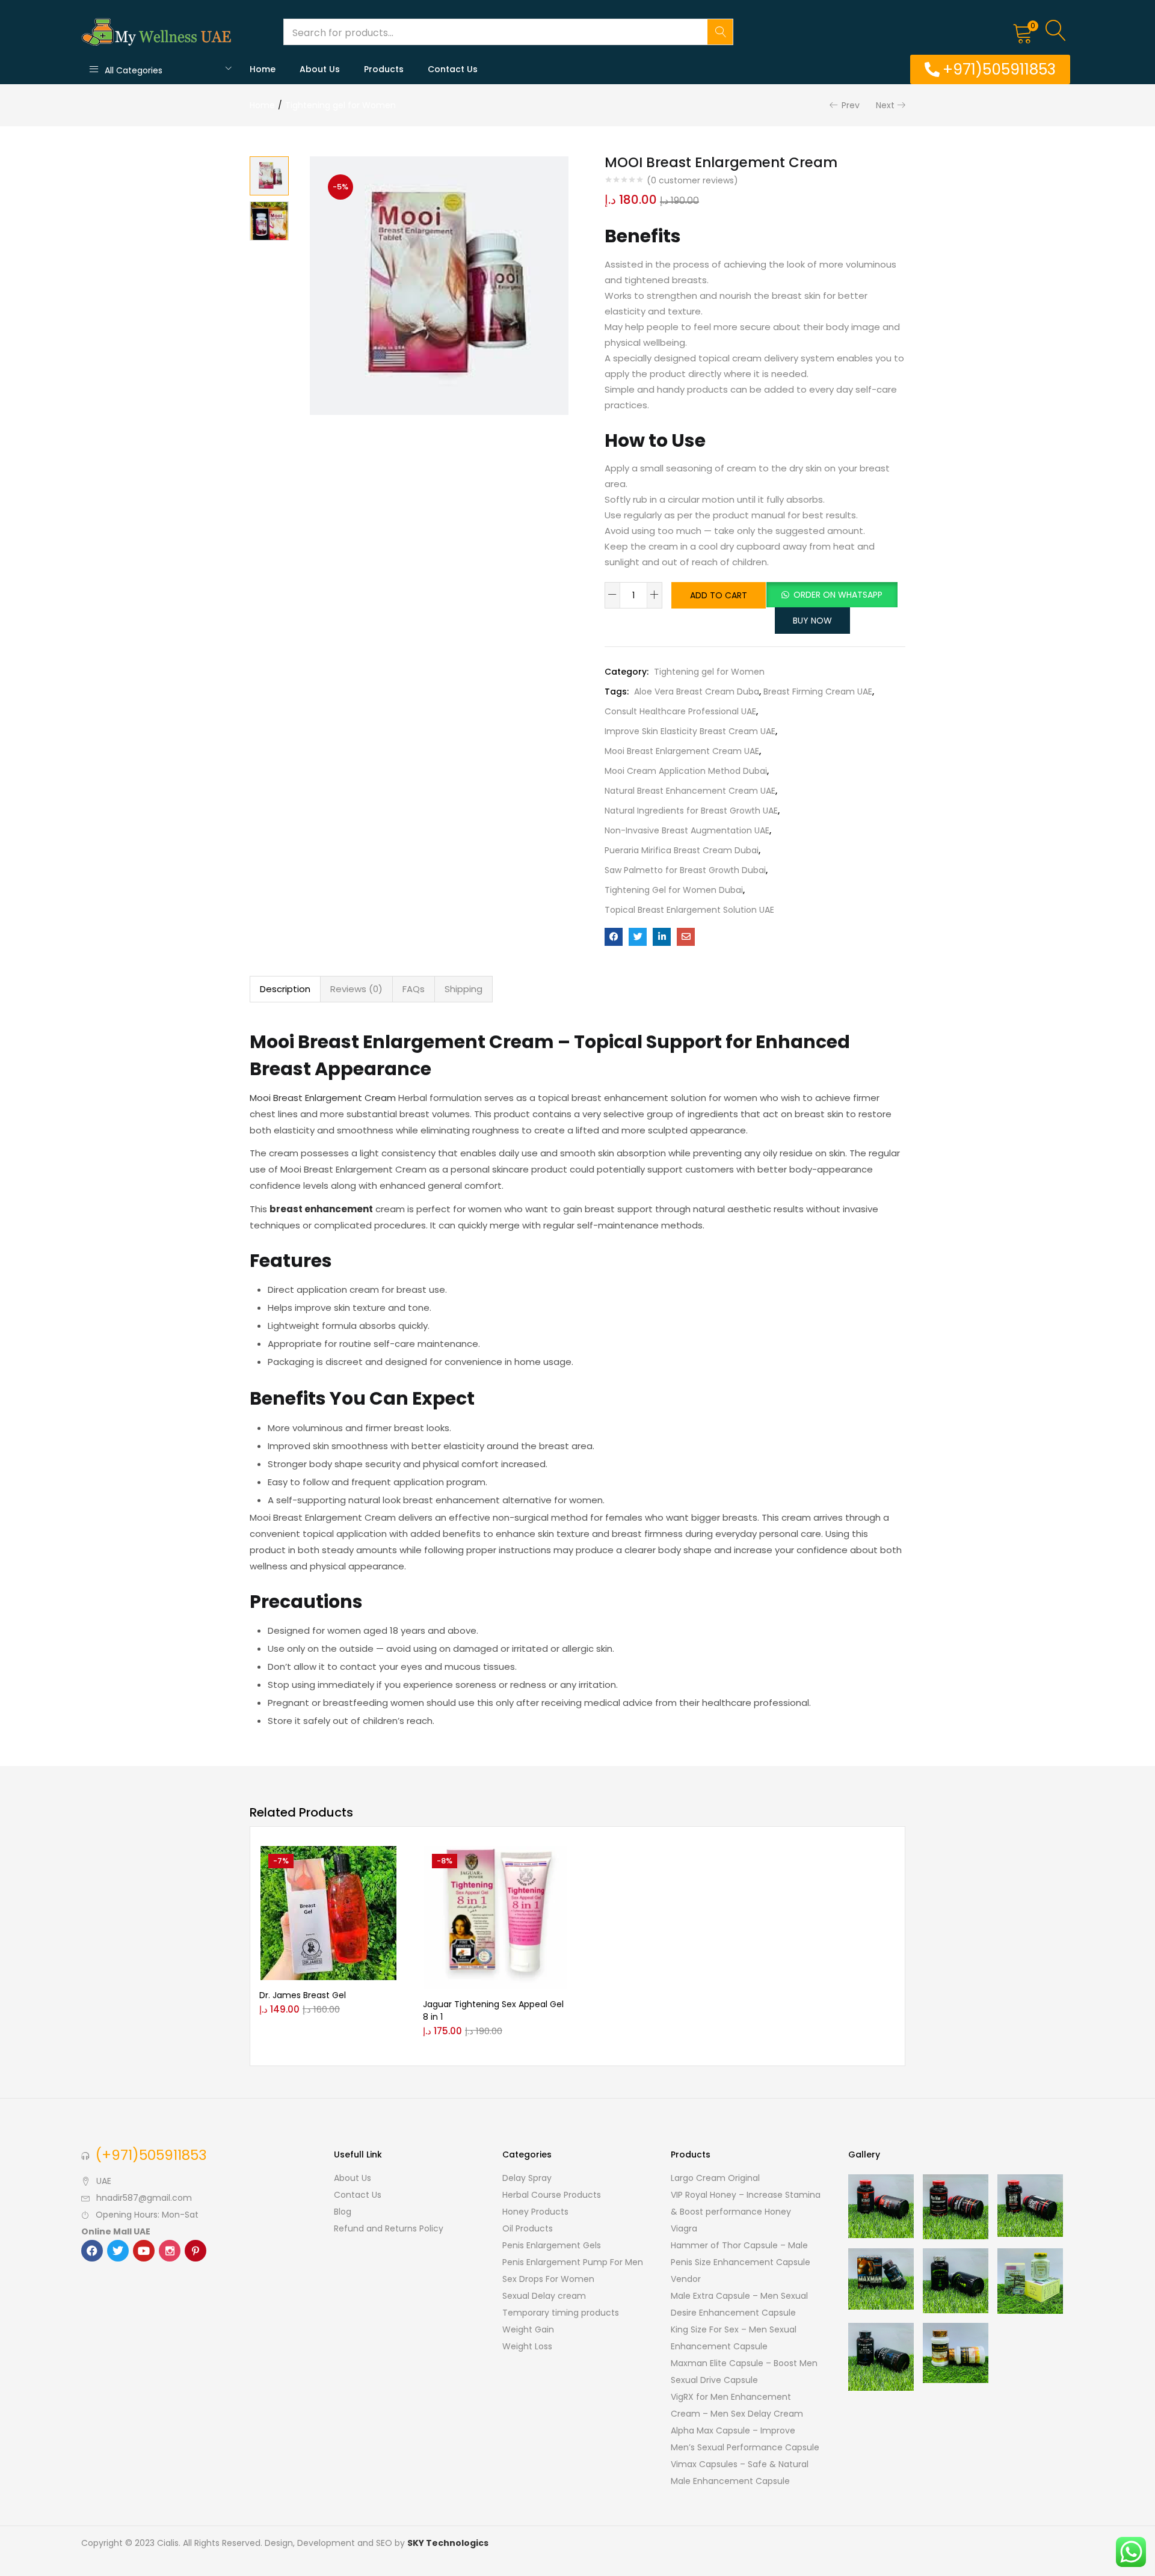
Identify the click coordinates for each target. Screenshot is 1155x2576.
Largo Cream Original (715, 2178)
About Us (320, 69)
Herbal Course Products (552, 2195)
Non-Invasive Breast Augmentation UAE (687, 830)
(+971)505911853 (151, 2155)
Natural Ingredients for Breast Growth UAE (691, 811)
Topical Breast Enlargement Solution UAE (689, 910)
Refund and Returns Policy (389, 2228)
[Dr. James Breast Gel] (328, 1913)
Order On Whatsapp (838, 595)
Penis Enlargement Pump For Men (573, 2262)
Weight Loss (527, 2346)
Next (885, 105)
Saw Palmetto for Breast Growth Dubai (685, 870)
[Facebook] (92, 2251)
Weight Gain (528, 2329)
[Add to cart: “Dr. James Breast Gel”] (301, 1860)
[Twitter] (118, 2251)
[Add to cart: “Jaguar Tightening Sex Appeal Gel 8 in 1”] (465, 1860)
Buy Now (812, 621)
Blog (343, 2212)
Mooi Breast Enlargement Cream (323, 1098)
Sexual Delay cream (544, 2296)
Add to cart (719, 595)
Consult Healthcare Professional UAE (680, 711)
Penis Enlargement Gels (552, 2245)
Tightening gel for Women (340, 105)
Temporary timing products (561, 2313)
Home (263, 69)
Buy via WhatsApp (354, 1880)
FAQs (414, 989)
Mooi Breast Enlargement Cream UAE (682, 751)
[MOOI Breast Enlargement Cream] (614, 937)
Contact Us (453, 69)
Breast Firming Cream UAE (818, 692)
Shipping (464, 989)
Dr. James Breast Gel (303, 1995)
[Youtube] (144, 2251)
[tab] (285, 989)
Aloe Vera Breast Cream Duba (697, 692)
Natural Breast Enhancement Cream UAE (690, 791)
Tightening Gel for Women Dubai (674, 890)
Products (384, 69)
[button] (1023, 32)
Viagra (684, 2228)
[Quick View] (301, 1898)
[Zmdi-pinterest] (196, 2251)
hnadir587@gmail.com (144, 2198)
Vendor (686, 2279)
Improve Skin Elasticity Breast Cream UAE (690, 731)
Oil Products (528, 2228)
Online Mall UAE (116, 2231)
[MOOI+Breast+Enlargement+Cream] (638, 937)
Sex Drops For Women (548, 2279)
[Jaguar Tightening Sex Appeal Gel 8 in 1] (496, 1918)
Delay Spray (527, 2178)
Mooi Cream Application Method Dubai (686, 771)
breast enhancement (321, 1209)
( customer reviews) (692, 180)
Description (285, 989)
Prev (851, 105)
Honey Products (535, 2212)
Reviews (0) (356, 989)
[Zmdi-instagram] (170, 2251)
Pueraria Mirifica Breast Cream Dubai (682, 850)
